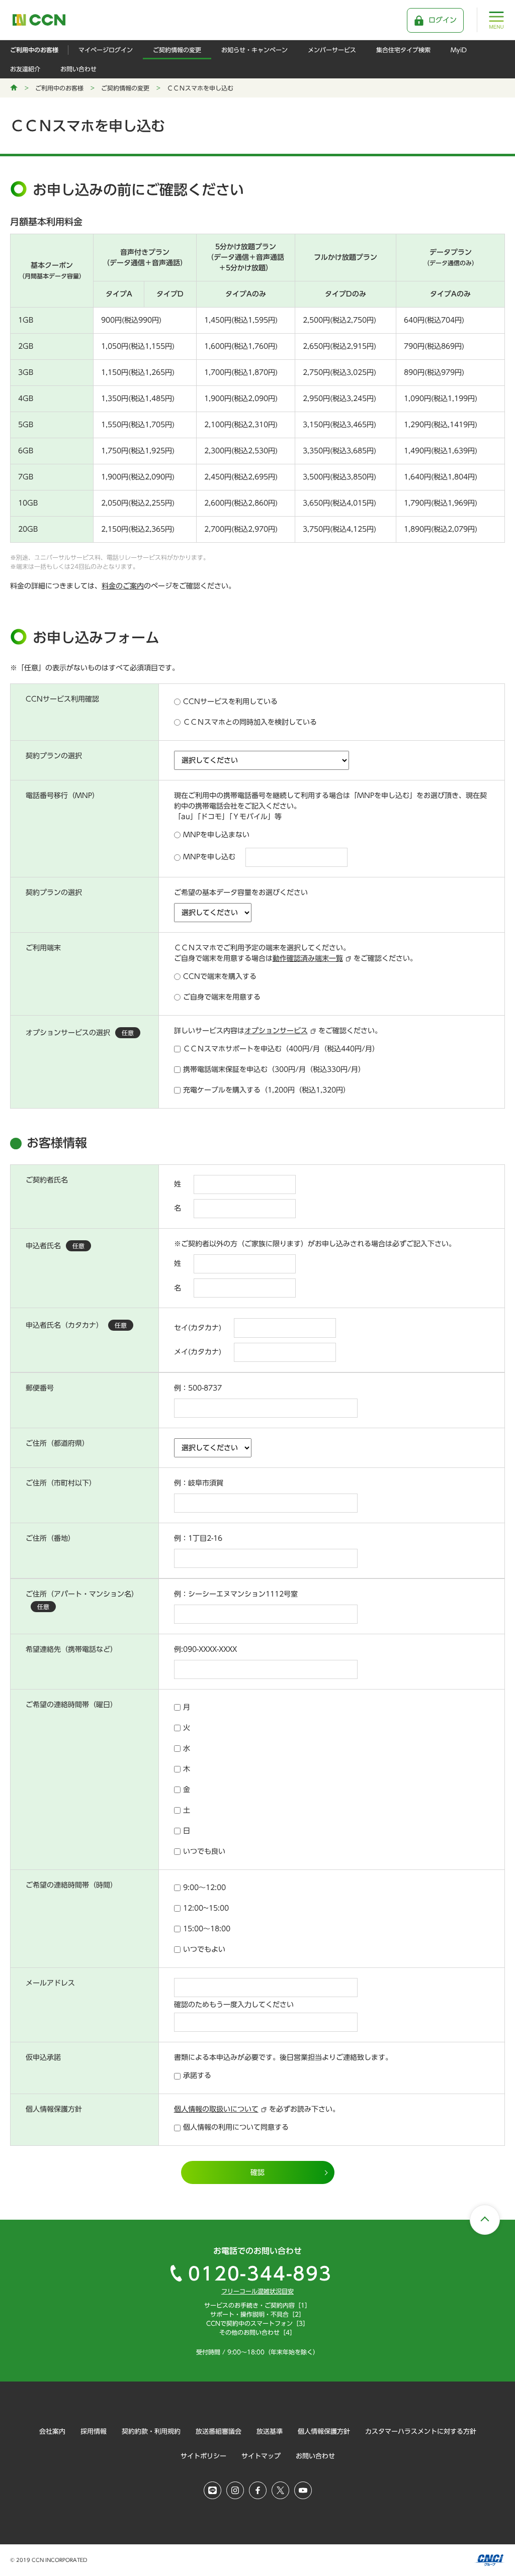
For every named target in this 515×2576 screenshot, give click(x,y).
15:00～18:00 (207, 1929)
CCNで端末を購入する (220, 976)
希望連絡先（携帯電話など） (71, 1649)
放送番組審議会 (219, 2432)
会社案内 (52, 2432)
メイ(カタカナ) (198, 1352)
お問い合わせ (78, 69)
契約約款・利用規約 (151, 2432)
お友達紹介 (25, 69)
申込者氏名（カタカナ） (76, 1325)
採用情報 (94, 2432)
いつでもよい (204, 1949)
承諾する (197, 2075)
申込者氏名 (55, 1246)
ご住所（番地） (50, 1538)
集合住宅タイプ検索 (403, 50)
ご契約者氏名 (47, 1180)
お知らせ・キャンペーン (254, 50)
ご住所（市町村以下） (61, 1483)
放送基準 (270, 2432)
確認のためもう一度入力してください (234, 2005)
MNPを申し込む (209, 857)
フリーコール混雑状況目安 (257, 2291)
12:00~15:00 (206, 1908)
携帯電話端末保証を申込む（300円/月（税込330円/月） (274, 1069)
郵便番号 (40, 1388)
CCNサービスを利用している (230, 702)
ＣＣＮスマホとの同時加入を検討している (250, 722)
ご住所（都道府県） (57, 1443)
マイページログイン (106, 50)
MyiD (459, 50)
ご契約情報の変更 (177, 50)
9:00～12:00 (204, 1888)
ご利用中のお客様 (34, 50)
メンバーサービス (332, 50)
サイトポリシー (203, 2456)
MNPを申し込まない (216, 835)
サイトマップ (261, 2456)
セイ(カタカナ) (198, 1328)
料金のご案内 (123, 586)
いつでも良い (204, 1851)
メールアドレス (50, 1983)
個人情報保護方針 (324, 2432)
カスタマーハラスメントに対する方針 (421, 2432)
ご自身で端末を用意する (222, 997)
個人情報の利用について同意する (236, 2127)
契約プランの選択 (54, 756)
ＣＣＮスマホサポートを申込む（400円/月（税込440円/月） (281, 1049)
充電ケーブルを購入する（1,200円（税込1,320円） (267, 1090)
